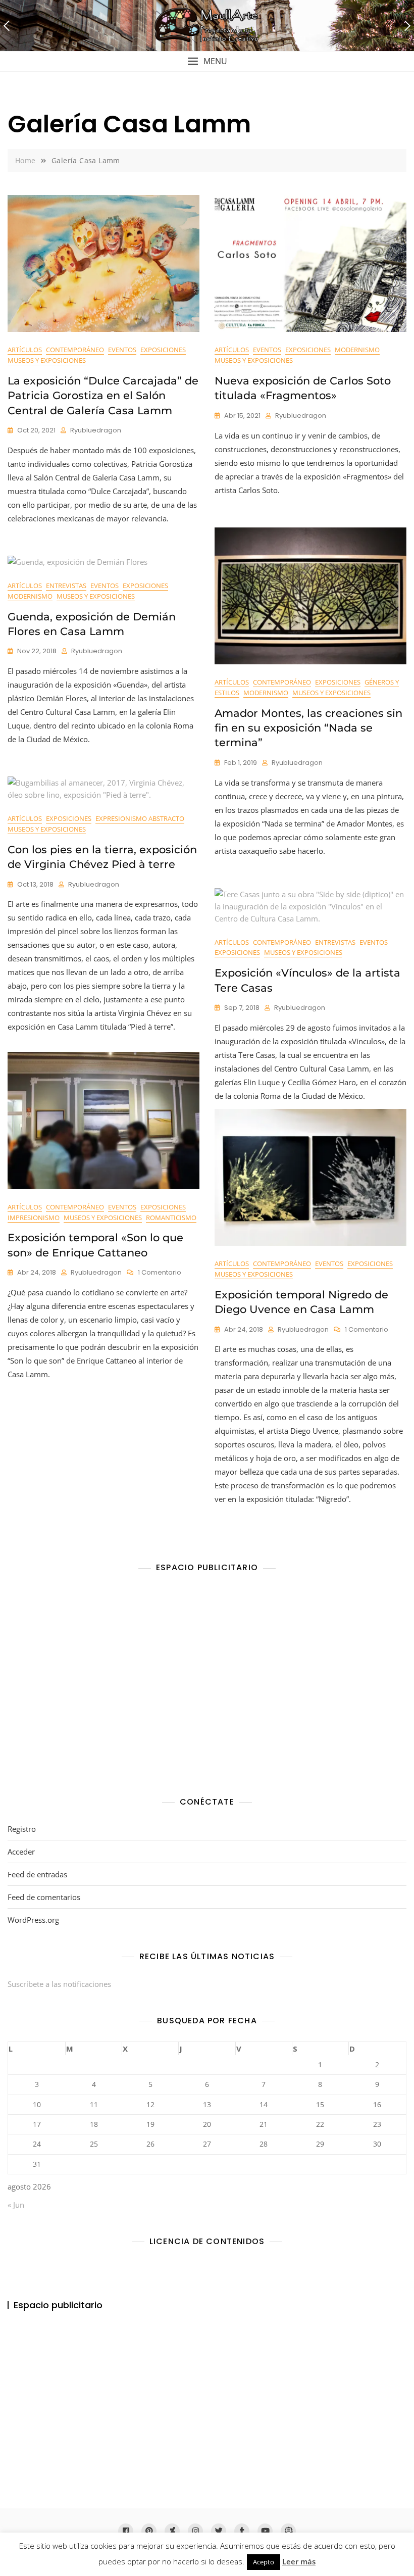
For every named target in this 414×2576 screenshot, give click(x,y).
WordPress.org (33, 1920)
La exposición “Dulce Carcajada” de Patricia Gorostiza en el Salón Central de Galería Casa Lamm (103, 396)
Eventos (122, 350)
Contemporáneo (75, 350)
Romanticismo (171, 1218)
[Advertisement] (210, 1687)
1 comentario (160, 1273)
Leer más (299, 2561)
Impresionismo (34, 1218)
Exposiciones (163, 350)
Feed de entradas (37, 1874)
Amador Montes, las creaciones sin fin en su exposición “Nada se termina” (308, 728)
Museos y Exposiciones (47, 360)
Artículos (25, 350)
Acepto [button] (264, 2562)
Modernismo (357, 350)
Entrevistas (66, 586)
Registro (22, 1829)
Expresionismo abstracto (140, 818)
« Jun (16, 2205)
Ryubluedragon (96, 430)
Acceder (21, 1852)
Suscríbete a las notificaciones (59, 1984)
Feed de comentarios (44, 1897)
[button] (207, 61)
